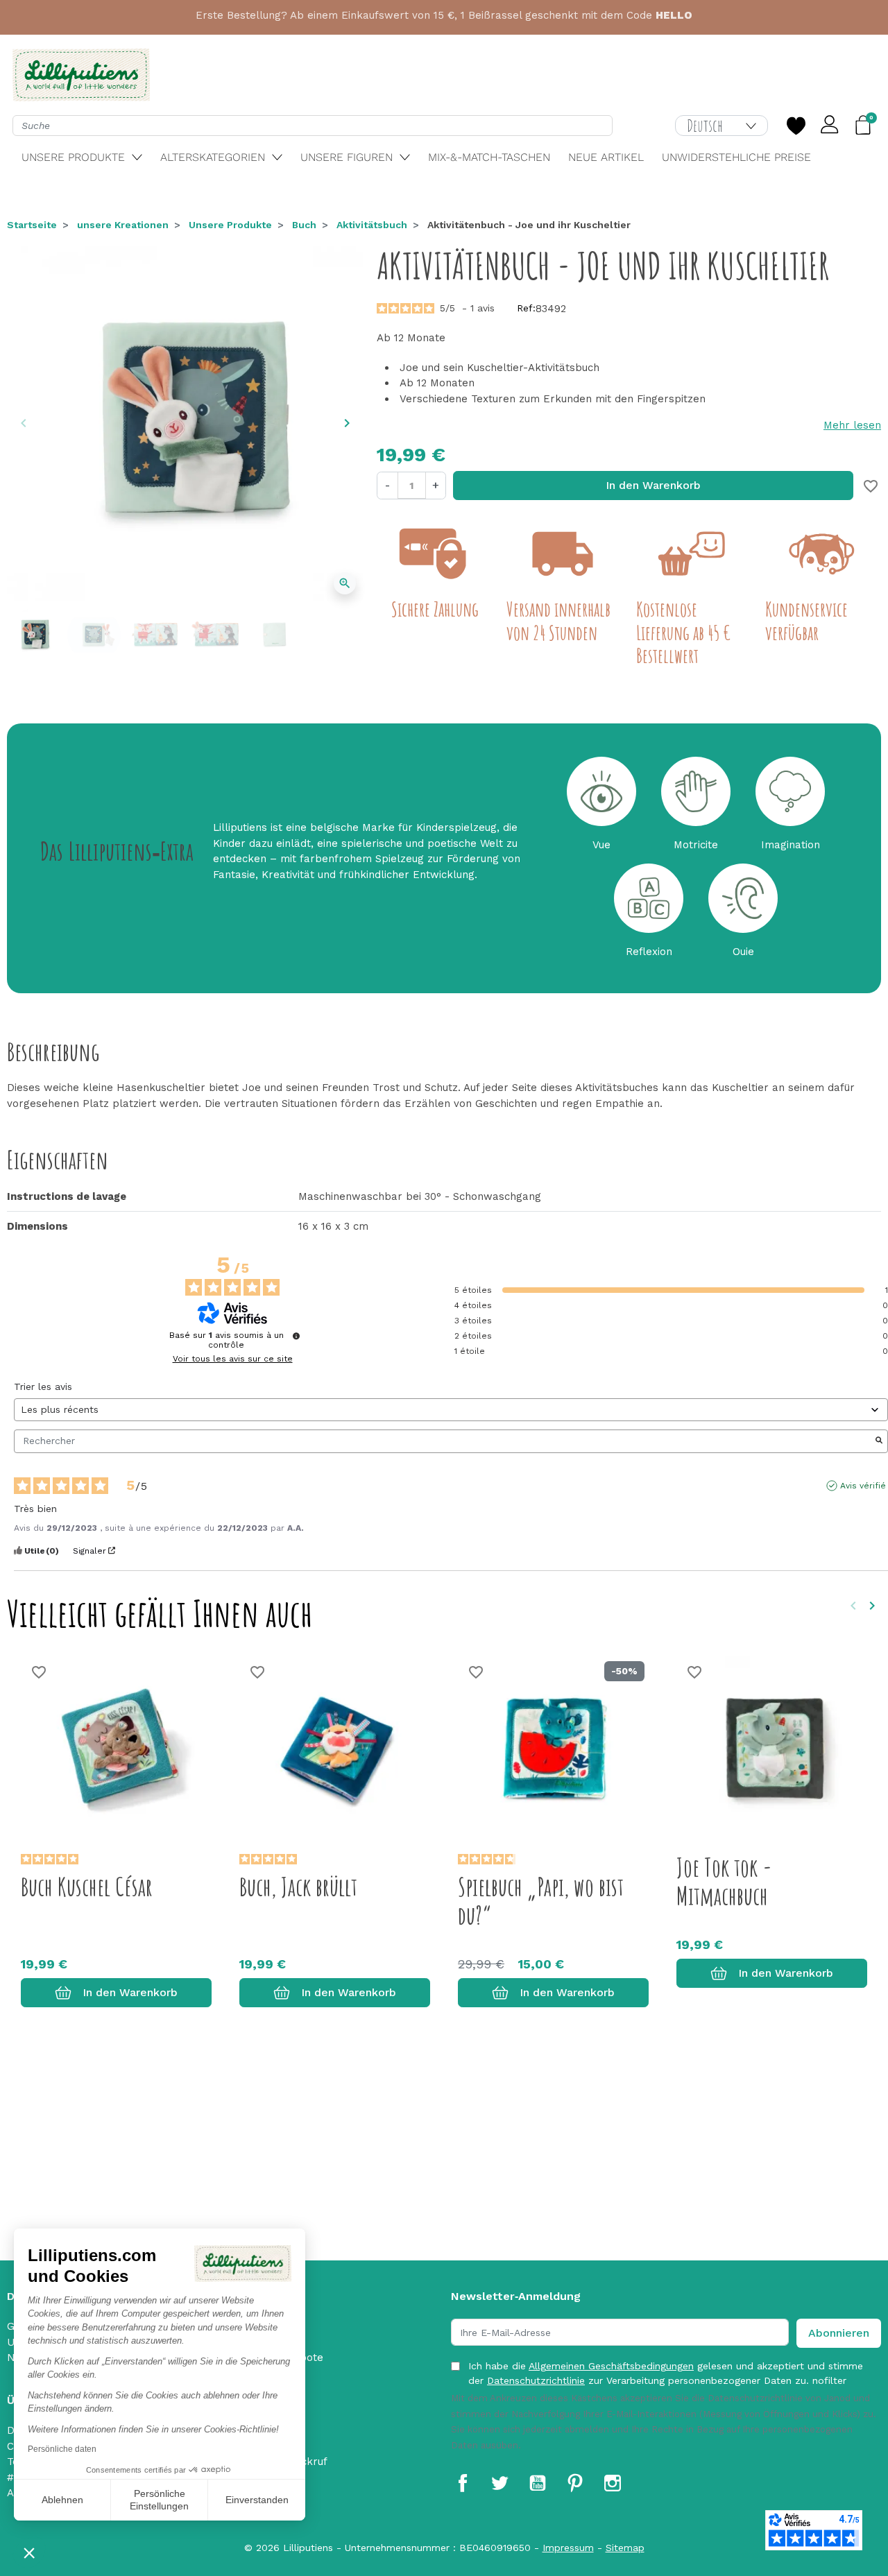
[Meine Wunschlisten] (796, 126)
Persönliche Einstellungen (159, 2500)
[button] (29, 2552)
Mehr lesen (852, 425)
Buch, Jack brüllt (298, 1887)
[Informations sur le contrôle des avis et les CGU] (296, 1336)
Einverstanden (257, 2500)
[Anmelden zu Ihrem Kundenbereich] (830, 126)
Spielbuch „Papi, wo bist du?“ (541, 1901)
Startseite (32, 225)
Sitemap (625, 2548)
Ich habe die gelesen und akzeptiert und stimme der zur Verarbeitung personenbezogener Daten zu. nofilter (666, 2373)
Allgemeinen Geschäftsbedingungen (611, 2366)
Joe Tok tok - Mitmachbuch (724, 1881)
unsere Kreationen (123, 225)
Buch (304, 225)
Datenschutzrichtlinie (536, 2380)
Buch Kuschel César (87, 1887)
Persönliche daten (62, 2449)
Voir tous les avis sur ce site (233, 1359)
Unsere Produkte (230, 225)
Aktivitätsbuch (372, 225)
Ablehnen (62, 2500)
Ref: (526, 308)
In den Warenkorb (653, 485)
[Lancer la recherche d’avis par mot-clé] (879, 1441)
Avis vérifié (863, 1486)
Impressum (568, 2548)
